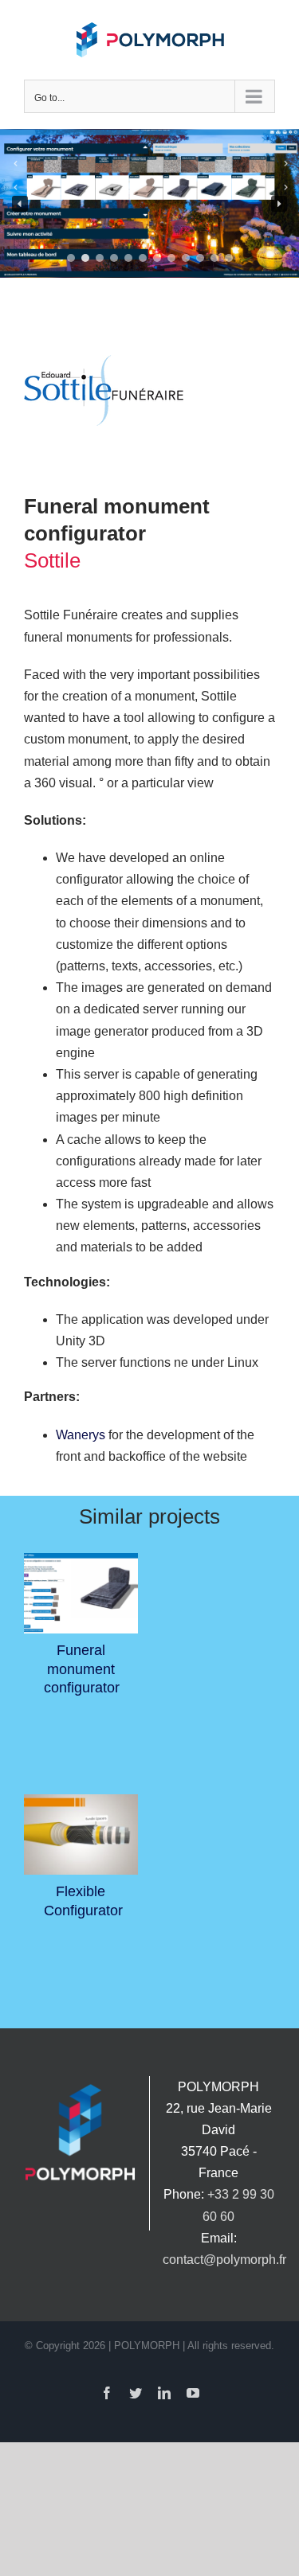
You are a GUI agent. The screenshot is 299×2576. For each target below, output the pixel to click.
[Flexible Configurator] (81, 1835)
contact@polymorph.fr (224, 2260)
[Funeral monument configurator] (81, 1594)
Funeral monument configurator (82, 1669)
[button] (20, 204)
